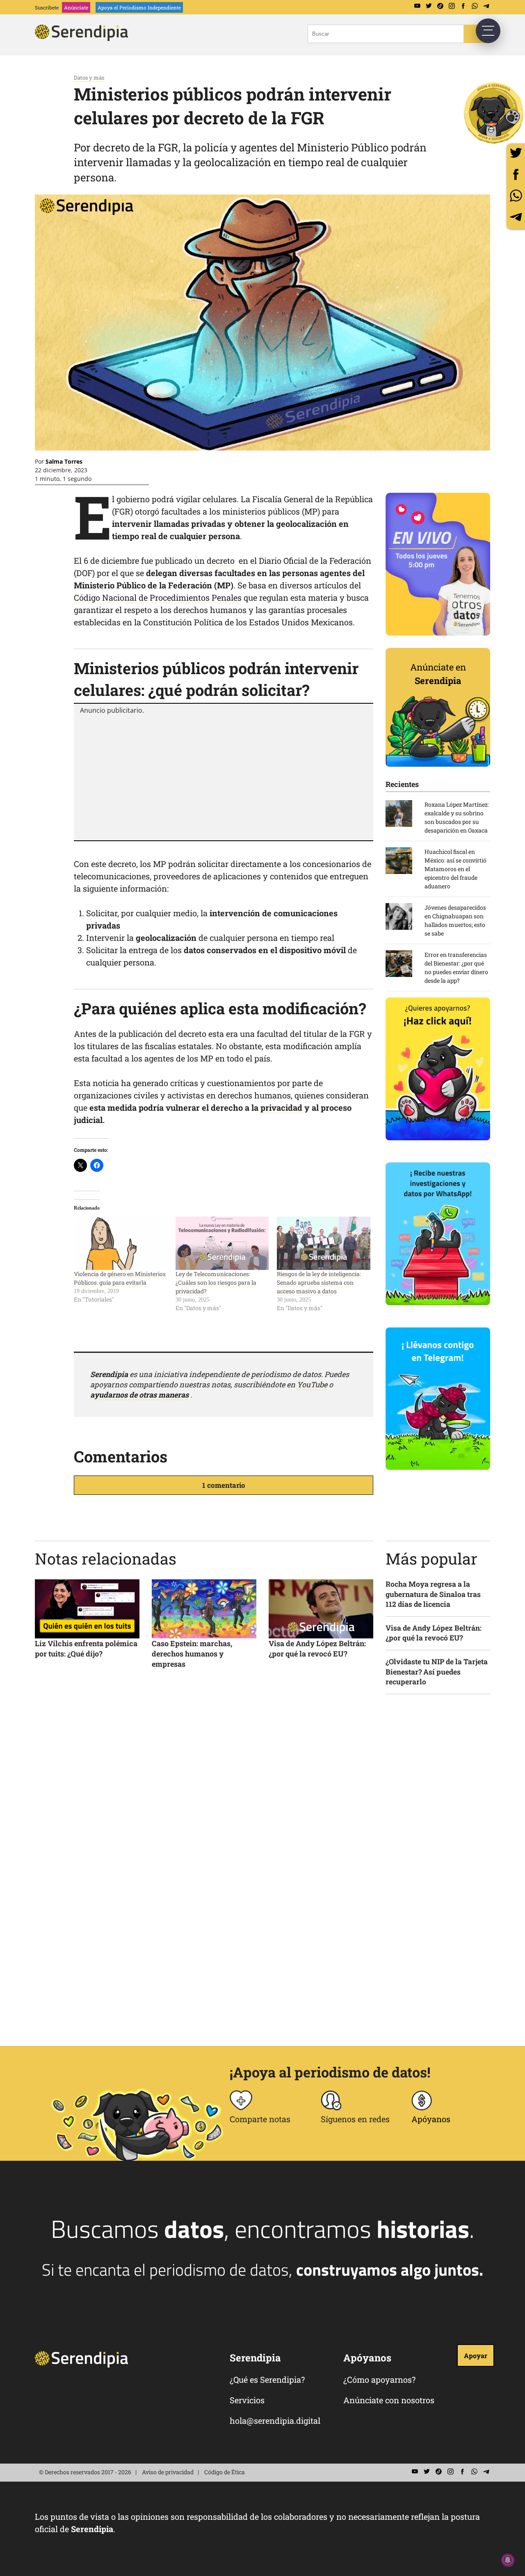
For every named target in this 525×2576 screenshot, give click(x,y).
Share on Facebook (516, 174)
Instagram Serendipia (452, 6)
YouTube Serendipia (417, 6)
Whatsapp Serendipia (475, 6)
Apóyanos (431, 2119)
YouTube (312, 1384)
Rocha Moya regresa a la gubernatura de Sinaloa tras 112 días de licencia (433, 1594)
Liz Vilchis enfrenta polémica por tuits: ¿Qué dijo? (86, 1648)
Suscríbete (47, 7)
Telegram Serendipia (486, 6)
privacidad (282, 1107)
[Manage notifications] (508, 2560)
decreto (221, 560)
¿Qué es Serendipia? (267, 2379)
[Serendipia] (84, 38)
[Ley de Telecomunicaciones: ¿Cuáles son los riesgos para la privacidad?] (222, 1243)
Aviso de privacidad (168, 2472)
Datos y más (89, 78)
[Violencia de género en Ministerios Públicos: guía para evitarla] (121, 1243)
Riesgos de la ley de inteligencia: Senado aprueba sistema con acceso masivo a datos (319, 1282)
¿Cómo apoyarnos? (379, 2379)
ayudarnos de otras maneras (139, 1395)
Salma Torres (64, 461)
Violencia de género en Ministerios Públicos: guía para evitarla (120, 1278)
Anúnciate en (438, 674)
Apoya (139, 7)
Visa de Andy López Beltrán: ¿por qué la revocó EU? (317, 1648)
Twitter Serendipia (429, 6)
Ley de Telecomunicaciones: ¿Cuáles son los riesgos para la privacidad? (216, 1282)
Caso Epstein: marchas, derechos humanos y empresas (192, 1654)
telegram (516, 217)
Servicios (247, 2400)
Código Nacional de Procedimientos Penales (158, 597)
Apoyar (476, 2355)
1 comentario (224, 1485)
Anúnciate (76, 7)
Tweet (516, 153)
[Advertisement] (224, 776)
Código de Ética (225, 2472)
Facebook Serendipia (463, 6)
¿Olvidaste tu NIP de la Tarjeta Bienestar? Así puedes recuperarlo (437, 1672)
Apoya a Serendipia (494, 113)
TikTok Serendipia (440, 6)
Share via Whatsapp (516, 196)
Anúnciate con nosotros (389, 2400)
